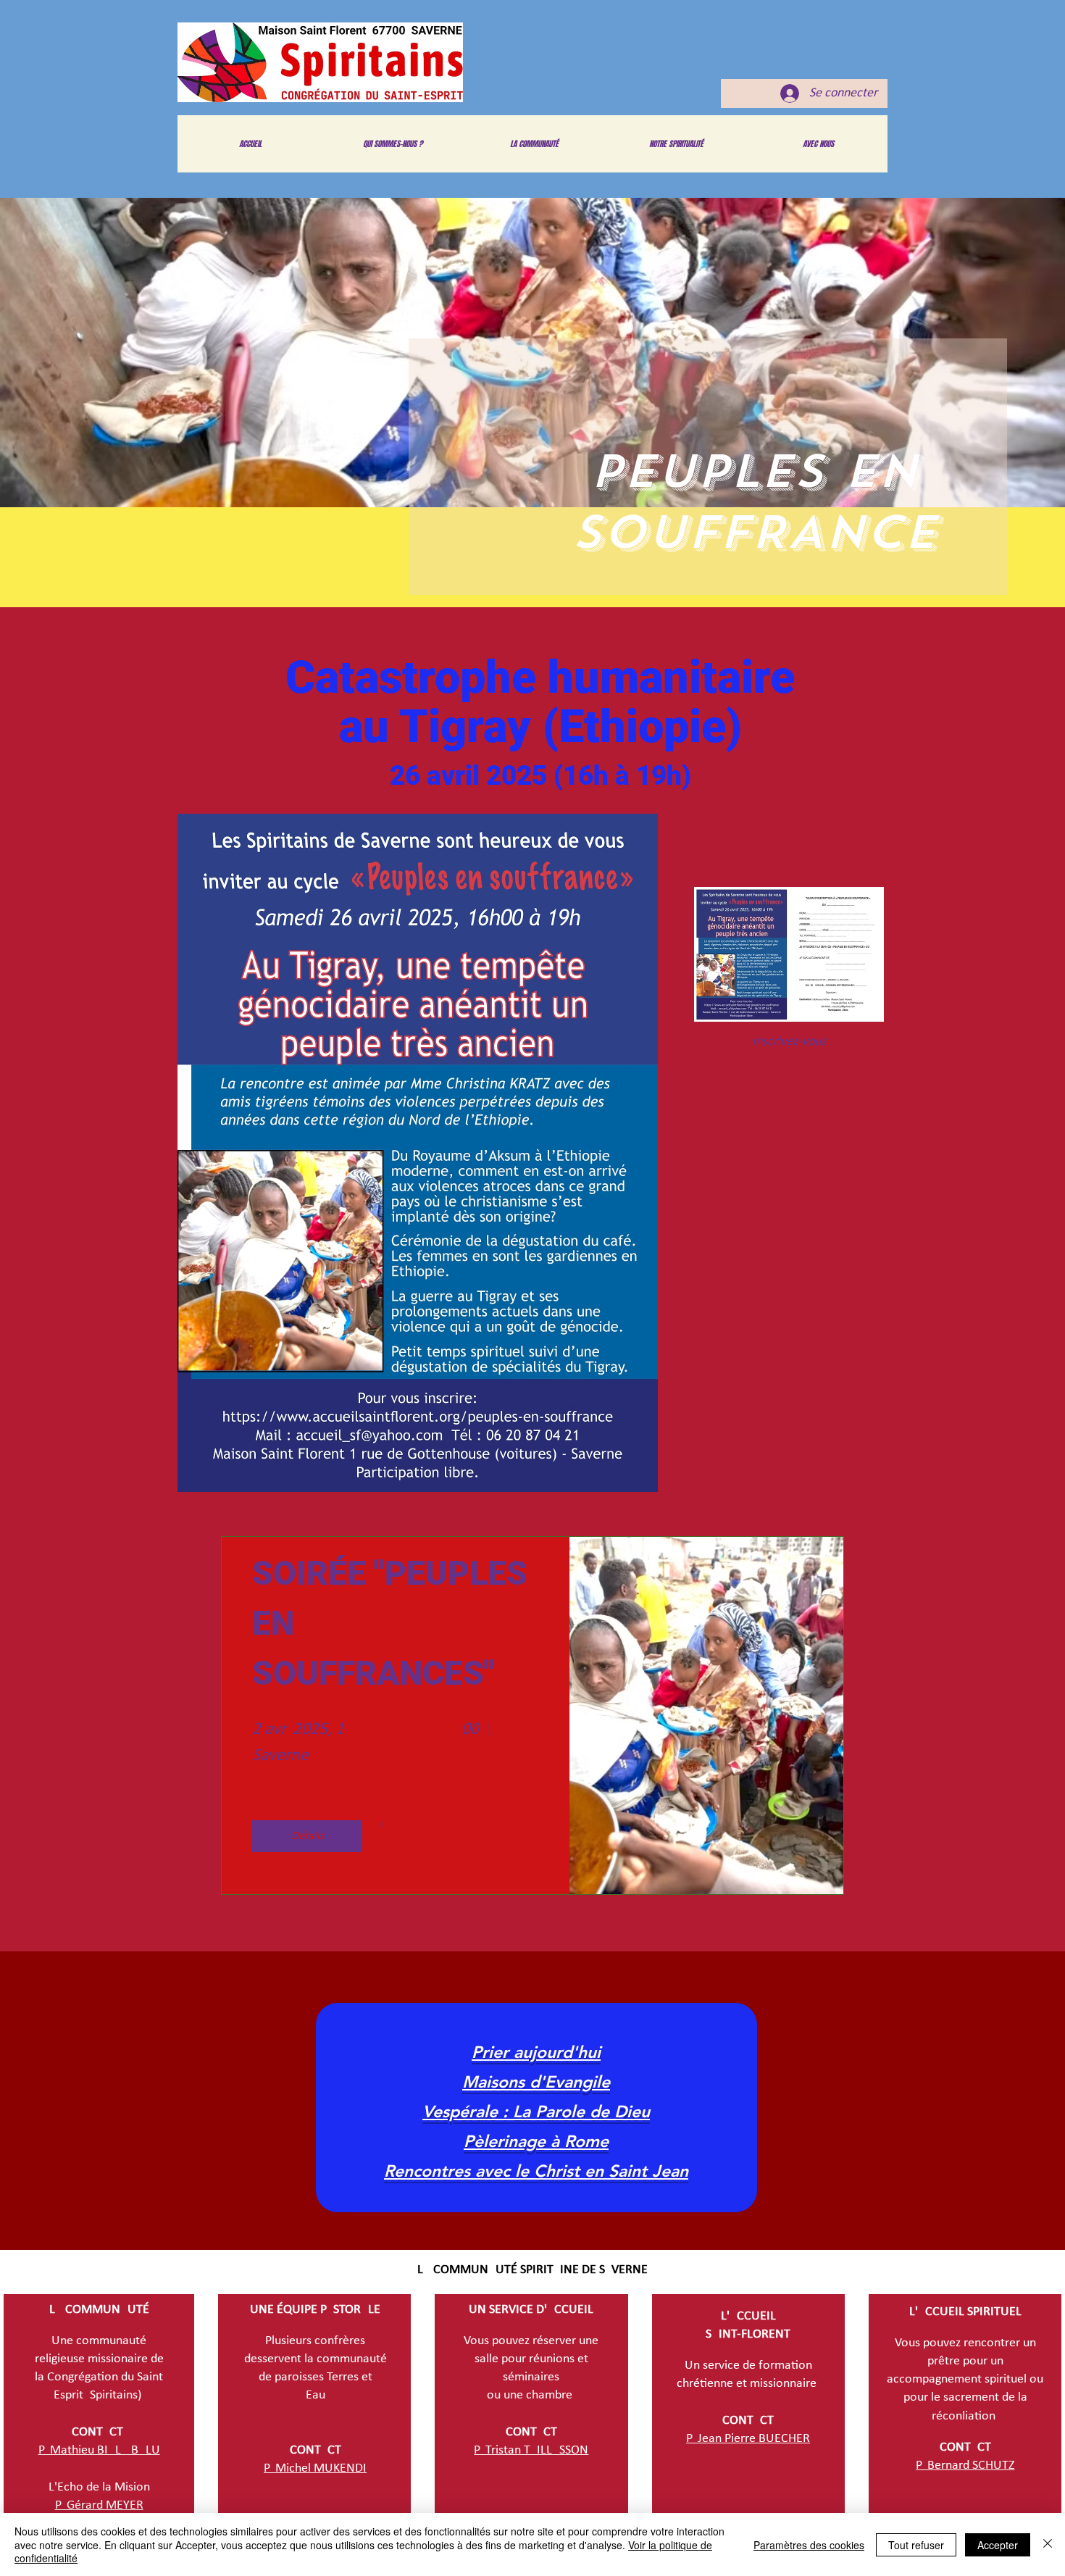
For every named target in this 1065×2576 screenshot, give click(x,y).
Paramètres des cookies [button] (809, 2545)
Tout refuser (916, 2545)
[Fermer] (1048, 2544)
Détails (308, 1836)
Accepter (998, 2545)
